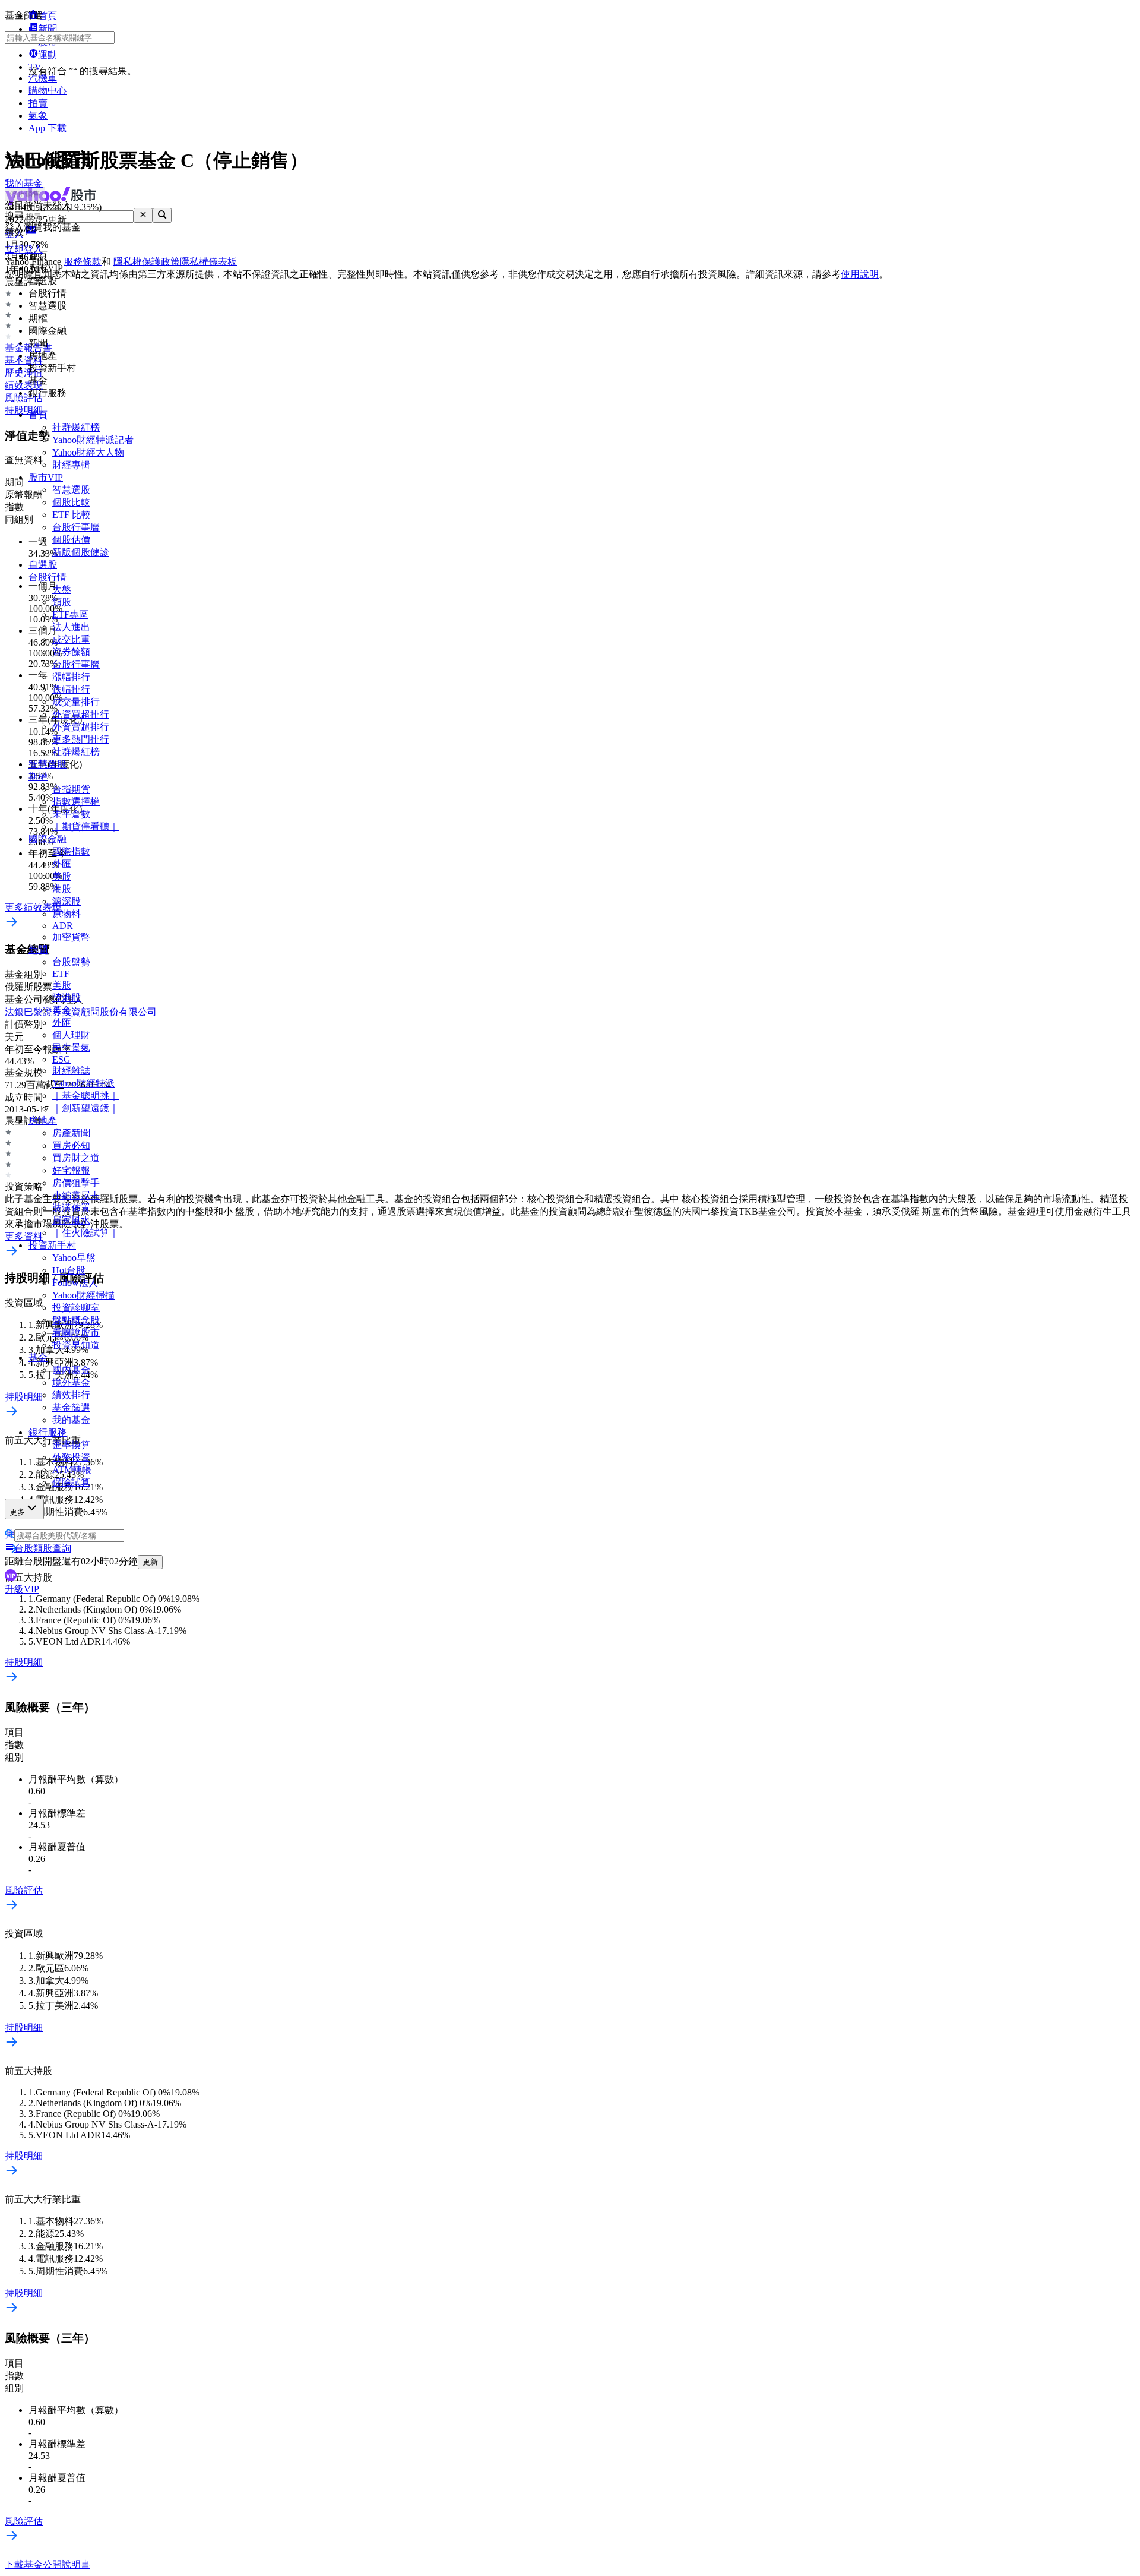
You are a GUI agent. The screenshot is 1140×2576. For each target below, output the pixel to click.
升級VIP (22, 1589)
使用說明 (860, 274)
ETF (61, 974)
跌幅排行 (71, 689)
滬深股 (66, 901)
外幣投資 (71, 1457)
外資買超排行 (81, 714)
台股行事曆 (76, 527)
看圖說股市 (76, 1333)
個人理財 (71, 1035)
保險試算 (71, 1482)
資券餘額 (71, 652)
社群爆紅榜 (76, 427)
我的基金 (71, 1420)
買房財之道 (76, 1158)
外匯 (62, 864)
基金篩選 (71, 1407)
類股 (62, 602)
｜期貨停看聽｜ (85, 826)
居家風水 (71, 1220)
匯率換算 (71, 1445)
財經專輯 (71, 465)
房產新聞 (71, 1133)
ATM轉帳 (72, 1470)
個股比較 (71, 502)
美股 (62, 876)
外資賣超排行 (81, 727)
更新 (150, 1562)
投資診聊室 (76, 1308)
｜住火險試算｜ (85, 1233)
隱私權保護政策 (147, 262)
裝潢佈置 (71, 1208)
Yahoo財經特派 (83, 1083)
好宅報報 (71, 1170)
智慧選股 (71, 490)
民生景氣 (71, 1047)
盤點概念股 (76, 1320)
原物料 (66, 914)
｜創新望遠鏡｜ (85, 1108)
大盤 (62, 590)
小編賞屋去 (76, 1195)
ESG (61, 1059)
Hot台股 (69, 1270)
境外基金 (71, 1382)
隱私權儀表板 (208, 262)
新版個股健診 (81, 552)
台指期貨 (71, 789)
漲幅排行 (71, 677)
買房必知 (71, 1145)
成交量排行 (76, 702)
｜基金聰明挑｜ (85, 1096)
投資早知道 (76, 1345)
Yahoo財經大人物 (88, 452)
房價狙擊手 (76, 1183)
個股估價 (71, 540)
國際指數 (71, 851)
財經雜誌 (71, 1071)
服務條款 (83, 262)
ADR (63, 926)
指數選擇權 (76, 802)
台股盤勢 (71, 962)
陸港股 (66, 998)
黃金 (62, 1010)
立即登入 (24, 249)
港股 (62, 889)
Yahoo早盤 (74, 1258)
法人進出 (71, 627)
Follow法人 (75, 1283)
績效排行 (71, 1395)
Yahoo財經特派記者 (93, 440)
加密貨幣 (71, 937)
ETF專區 (70, 614)
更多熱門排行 (81, 739)
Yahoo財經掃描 (83, 1295)
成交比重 (71, 639)
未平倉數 (71, 814)
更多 (17, 1512)
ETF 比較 (72, 515)
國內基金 (71, 1370)
